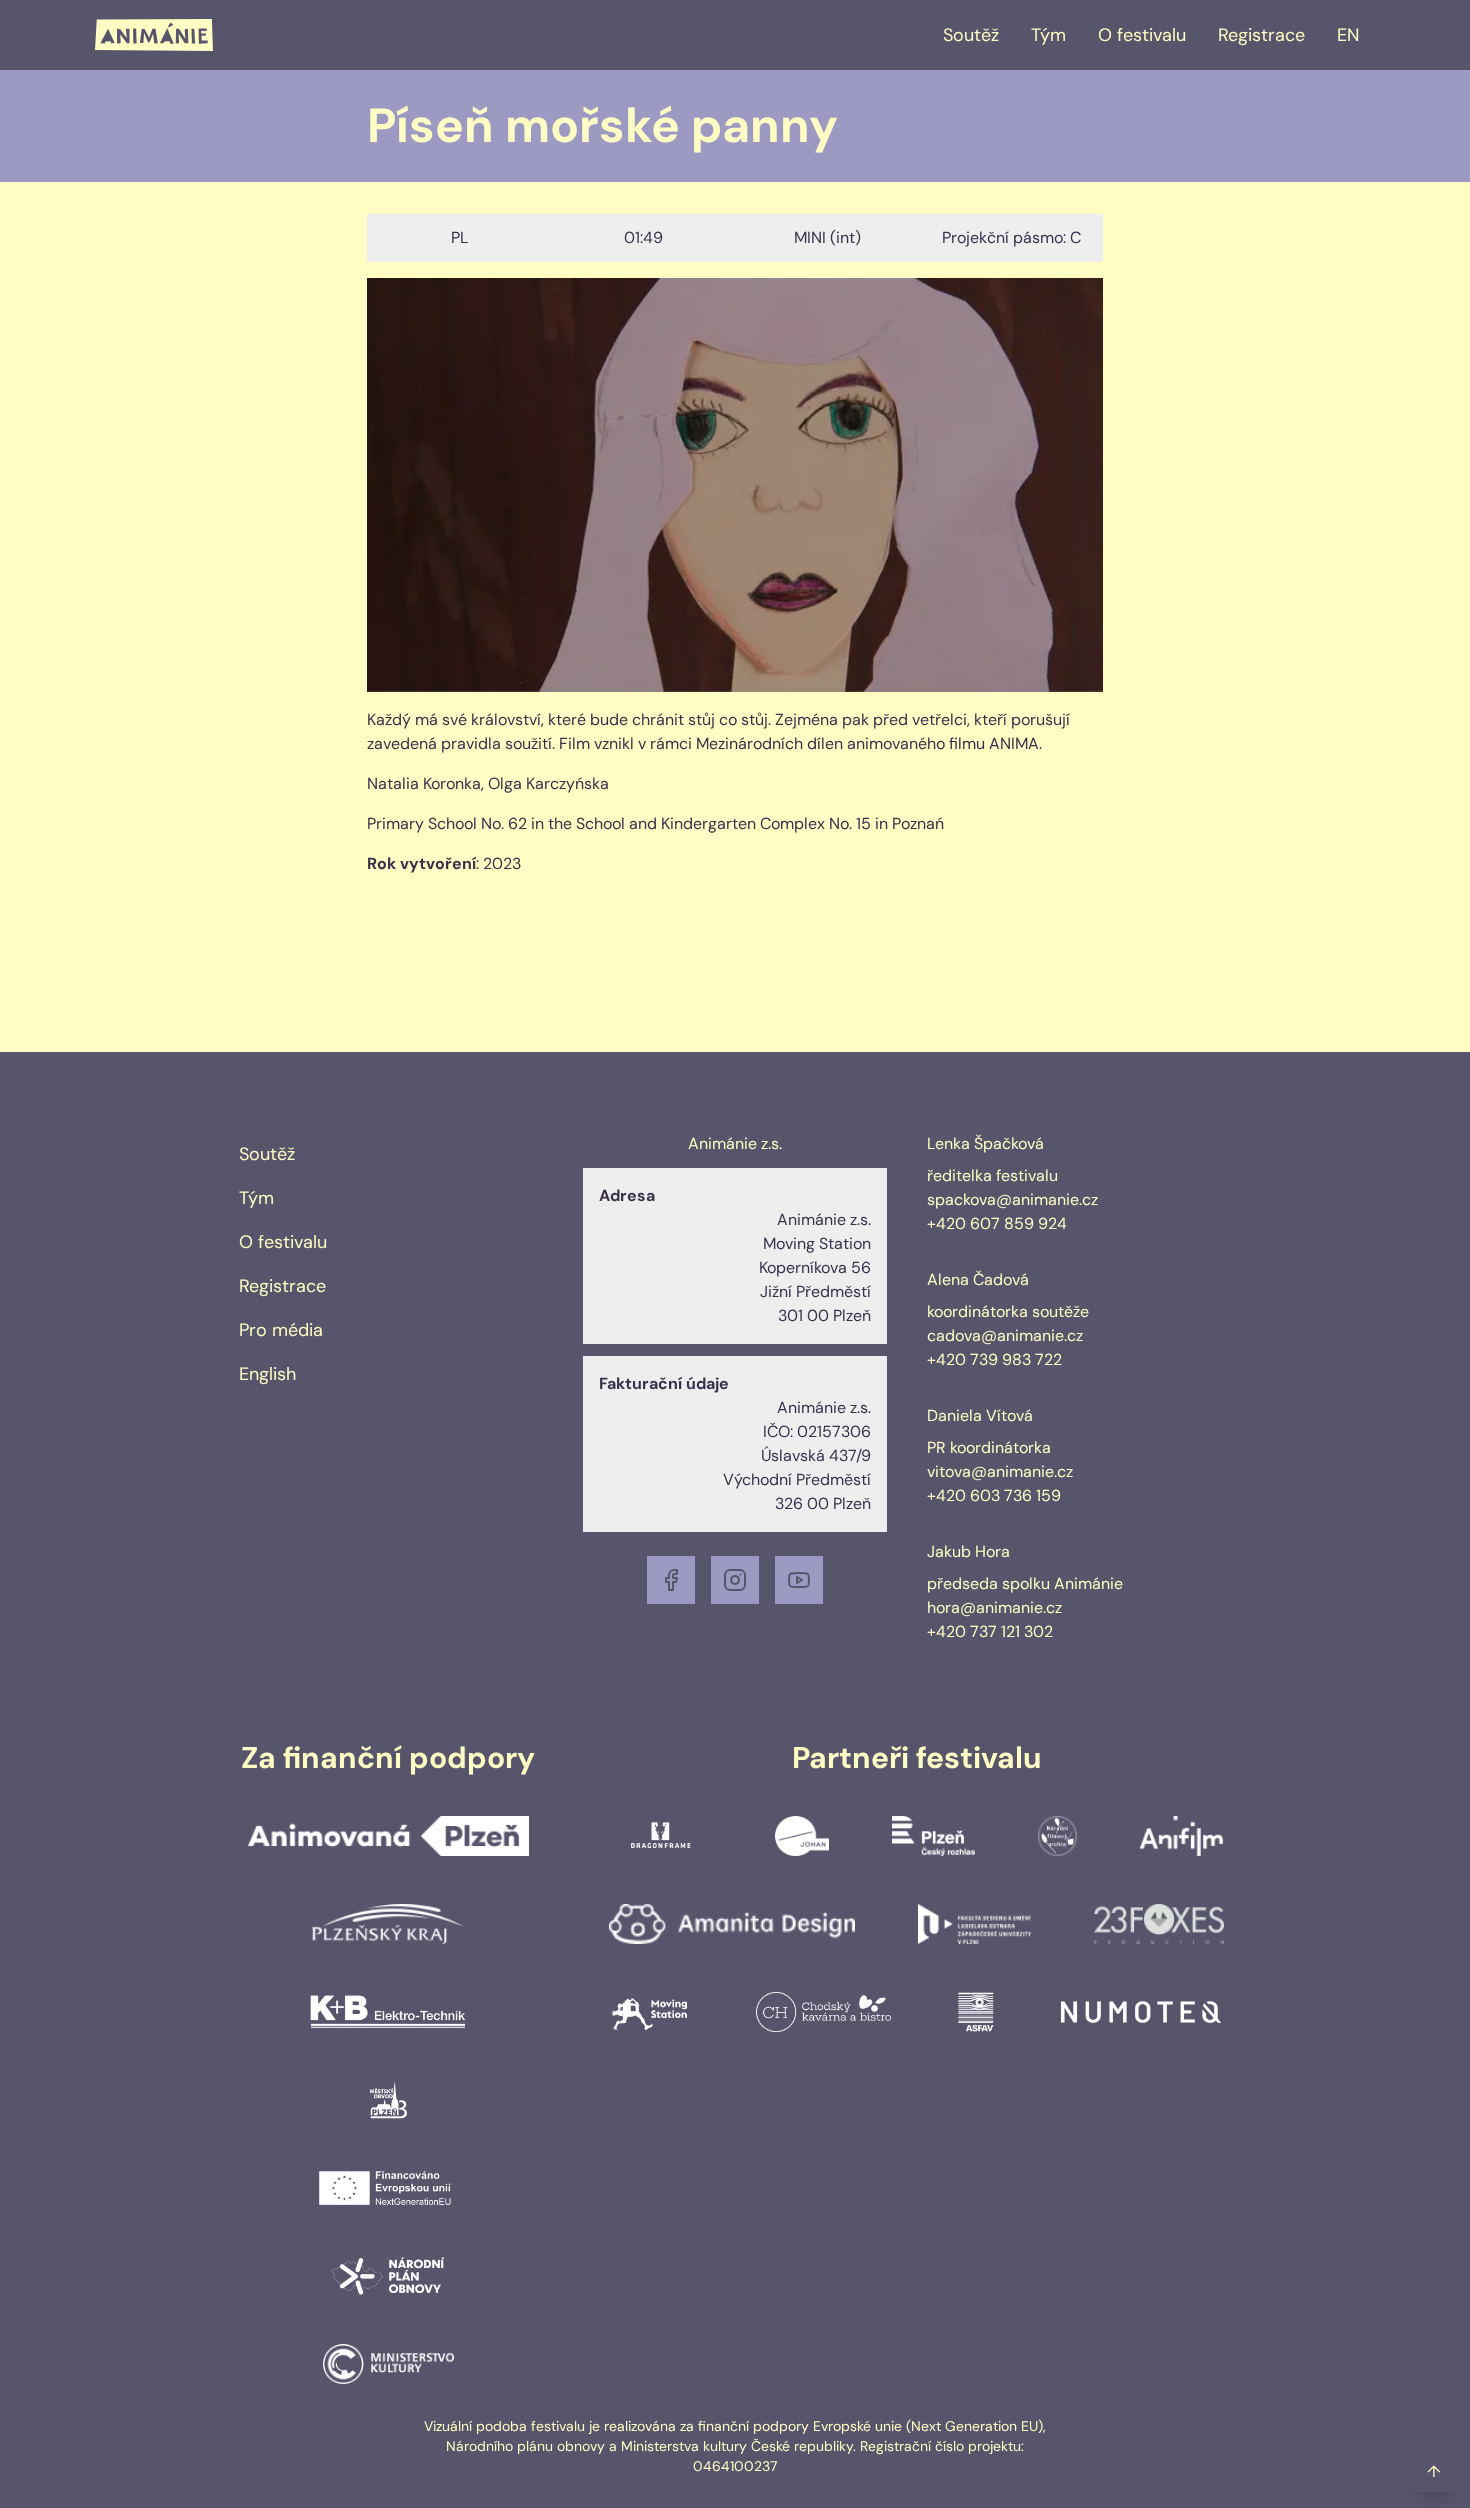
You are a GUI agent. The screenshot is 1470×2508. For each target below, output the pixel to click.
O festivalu (1142, 35)
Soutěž (971, 35)
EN (1348, 35)
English (267, 1374)
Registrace (1261, 35)
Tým (1048, 35)
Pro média (281, 1330)
